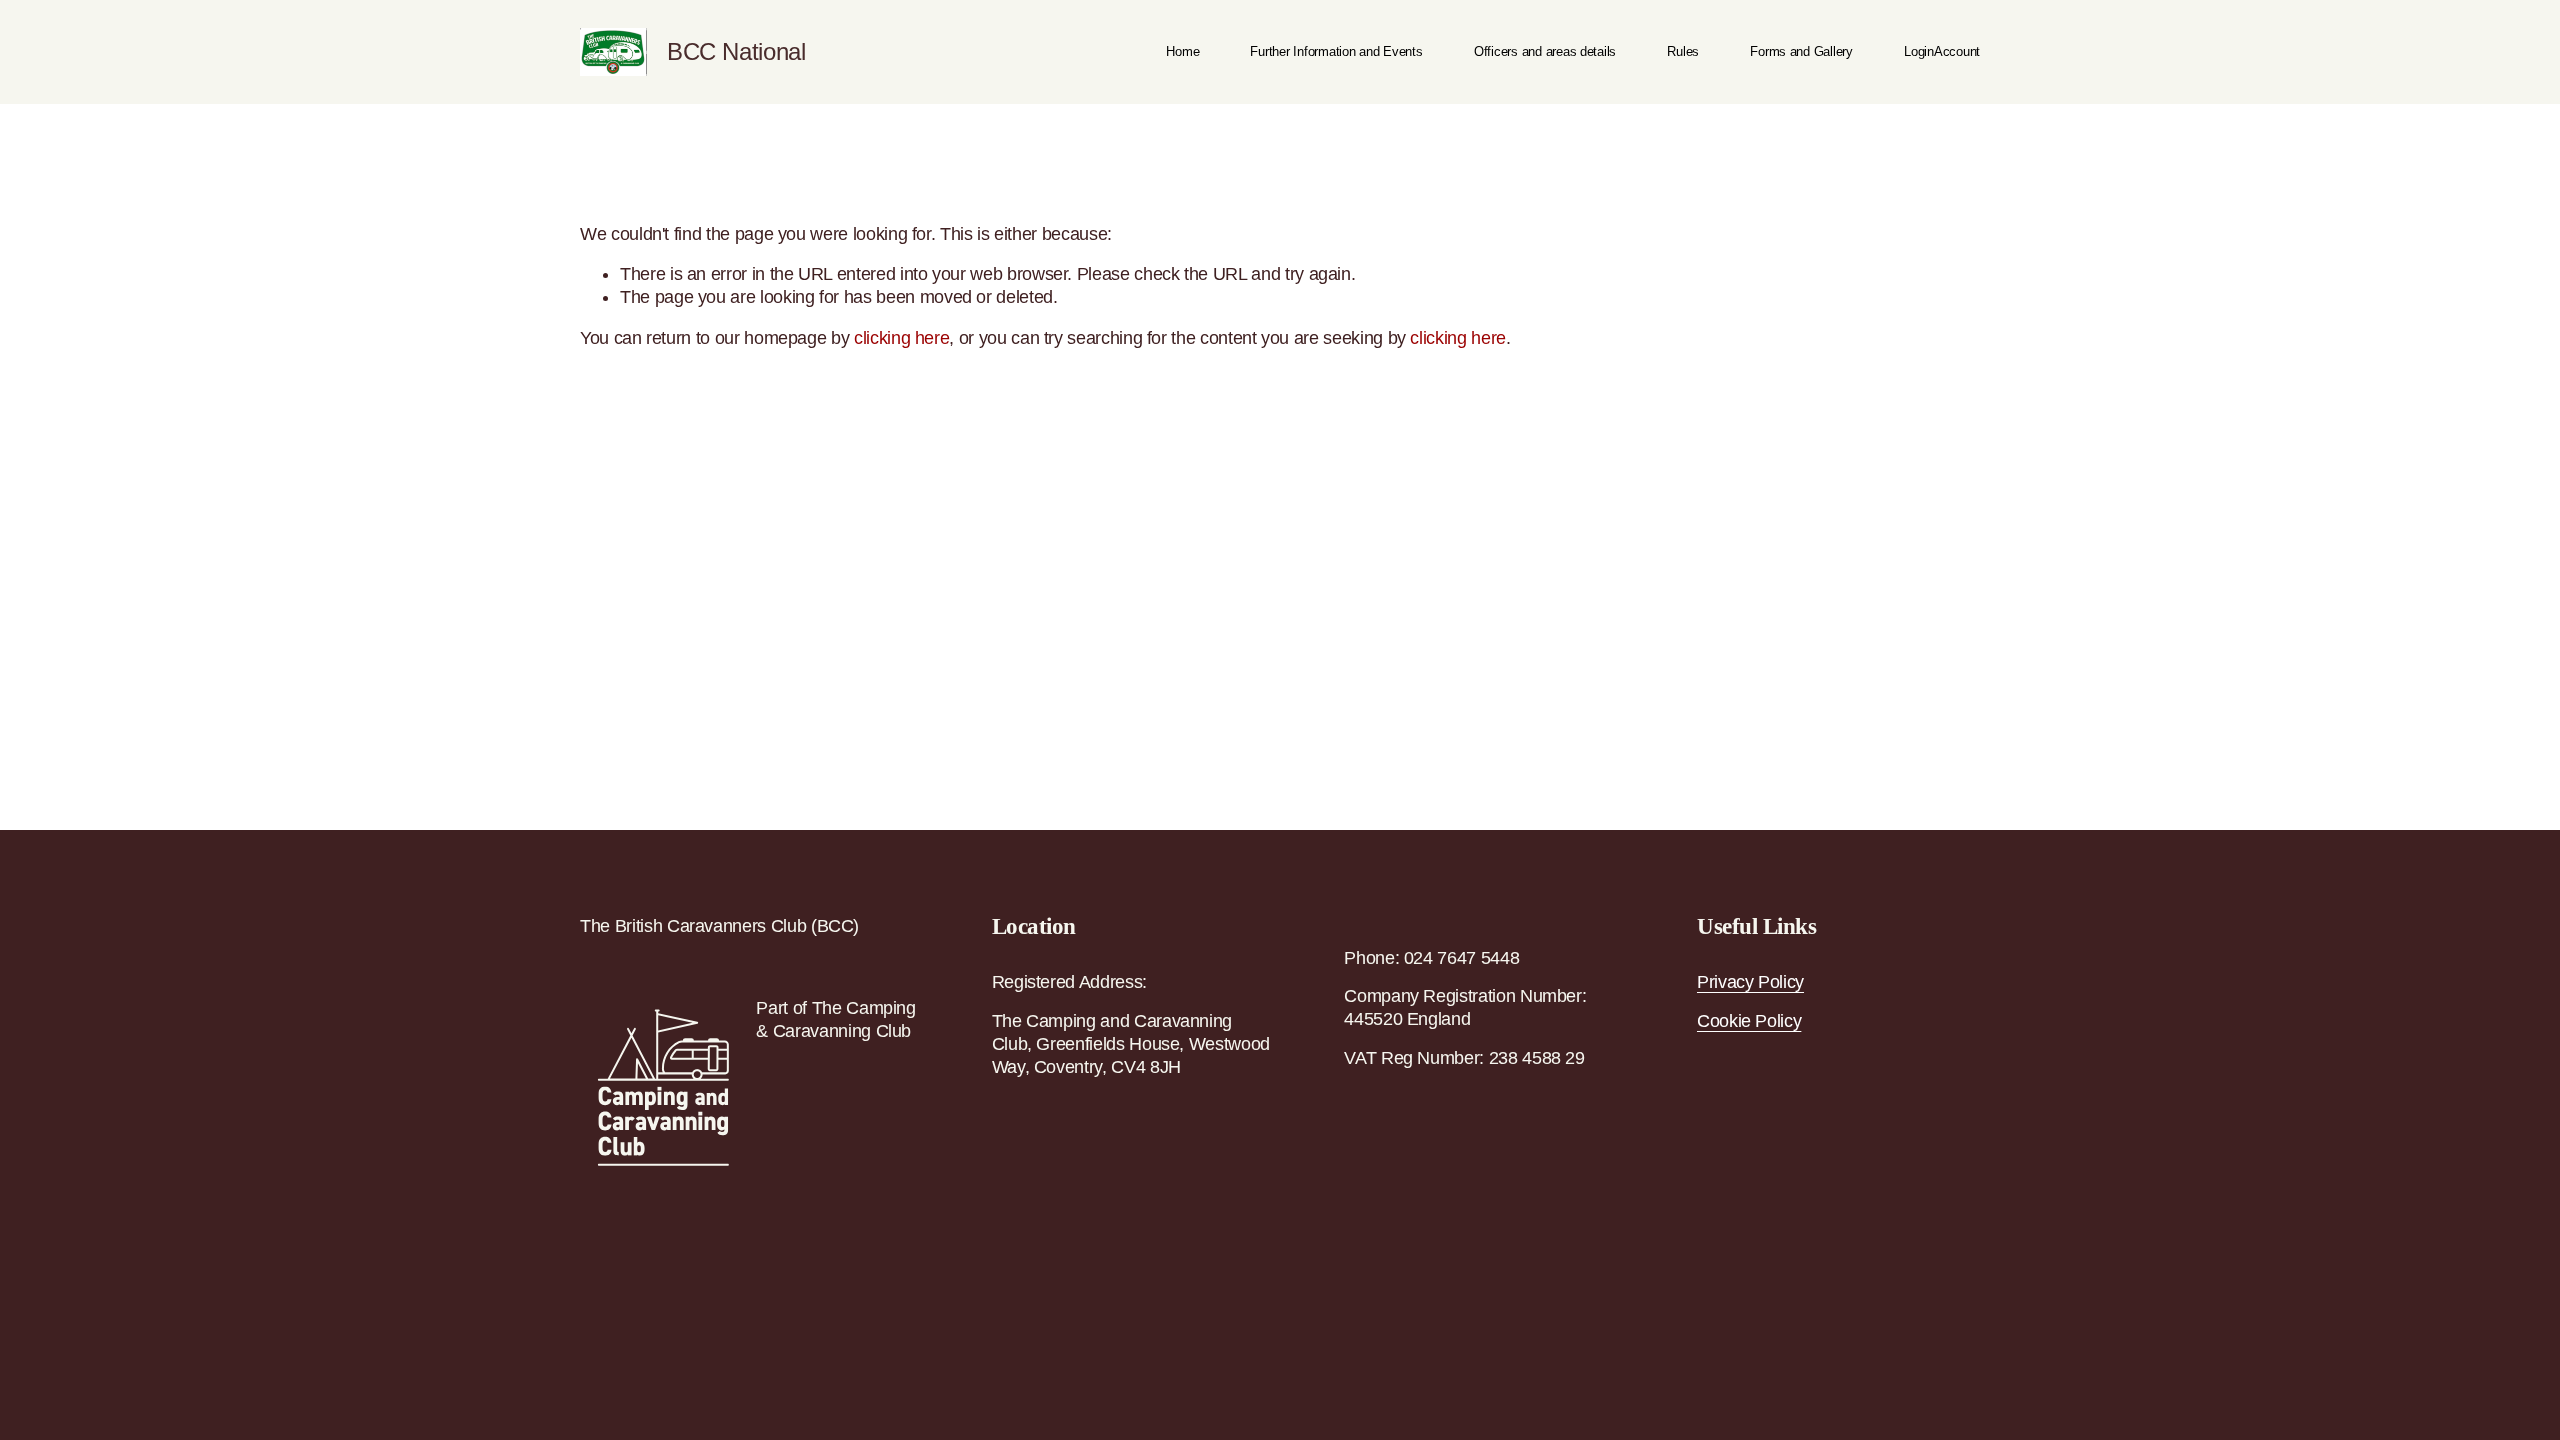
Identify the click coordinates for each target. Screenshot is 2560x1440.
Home (1182, 51)
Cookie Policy (1749, 1021)
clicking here (901, 338)
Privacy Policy (1750, 982)
